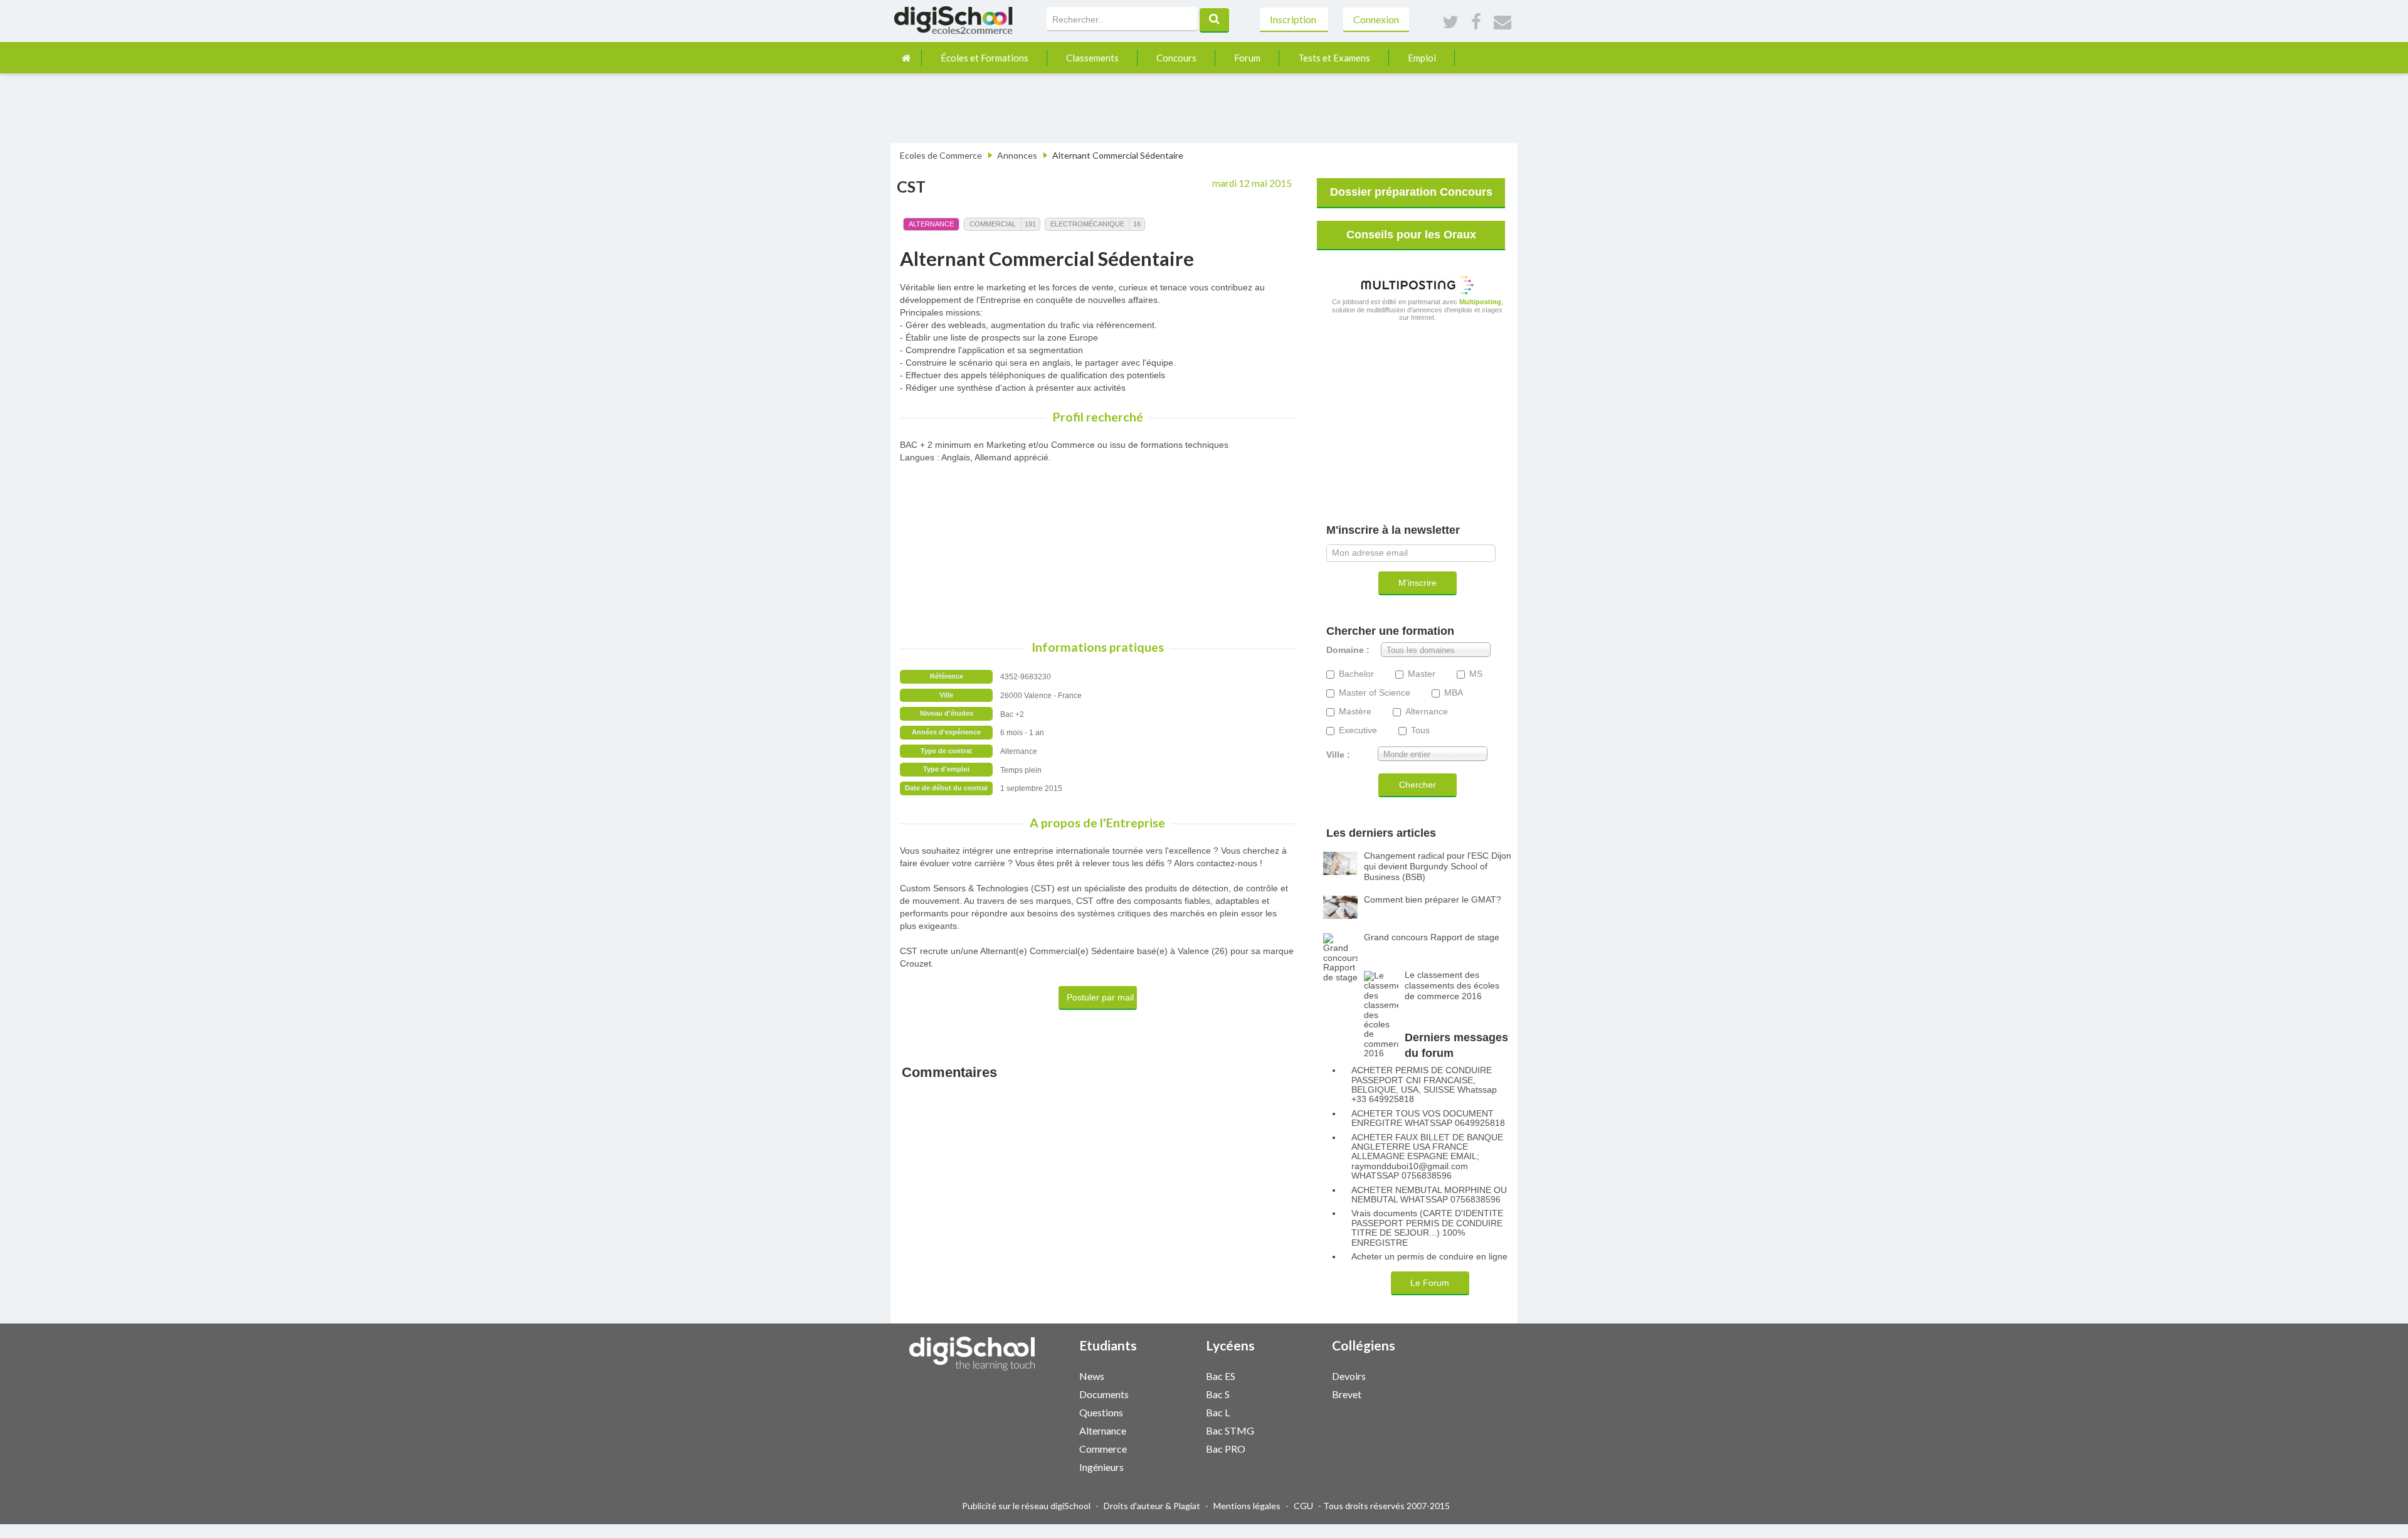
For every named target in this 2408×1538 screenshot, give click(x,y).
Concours (1176, 58)
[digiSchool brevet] (1418, 1393)
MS (1476, 674)
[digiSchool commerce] (1165, 1448)
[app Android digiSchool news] (1178, 1375)
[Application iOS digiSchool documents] (1171, 1393)
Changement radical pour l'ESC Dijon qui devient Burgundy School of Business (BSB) (1438, 866)
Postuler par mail (1100, 997)
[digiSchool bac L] (1291, 1412)
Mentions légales (1247, 1506)
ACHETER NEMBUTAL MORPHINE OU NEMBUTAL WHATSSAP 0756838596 (1429, 1195)
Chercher (1418, 785)
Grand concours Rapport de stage (1432, 937)
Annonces (1017, 155)
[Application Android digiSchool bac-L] (1304, 1411)
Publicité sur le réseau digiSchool (1026, 1506)
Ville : (1338, 755)
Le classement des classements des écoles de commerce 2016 (1452, 985)
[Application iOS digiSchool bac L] (1297, 1411)
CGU (1303, 1506)
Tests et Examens (1334, 58)
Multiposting (1480, 302)
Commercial (993, 224)
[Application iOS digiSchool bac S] (1297, 1393)
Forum (1247, 58)
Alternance (931, 224)
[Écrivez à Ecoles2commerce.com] (1502, 23)
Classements (1092, 58)
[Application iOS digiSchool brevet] (1424, 1393)
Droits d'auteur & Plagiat (1152, 1506)
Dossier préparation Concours (1411, 192)
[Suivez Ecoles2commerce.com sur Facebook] (1476, 23)
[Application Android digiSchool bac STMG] (1304, 1429)
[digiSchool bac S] (1291, 1393)
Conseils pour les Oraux (1411, 235)
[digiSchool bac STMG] (1291, 1430)
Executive (1358, 730)
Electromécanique (1087, 224)
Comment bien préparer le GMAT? (1433, 899)
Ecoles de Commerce (941, 155)
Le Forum (1430, 1283)
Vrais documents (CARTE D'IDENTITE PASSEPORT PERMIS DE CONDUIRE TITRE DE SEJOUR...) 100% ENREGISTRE (1427, 1228)
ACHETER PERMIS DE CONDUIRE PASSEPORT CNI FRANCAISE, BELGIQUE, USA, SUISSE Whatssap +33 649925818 (1424, 1085)
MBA (1454, 693)
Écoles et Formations (985, 58)
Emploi (1422, 58)
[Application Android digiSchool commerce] (1178, 1447)
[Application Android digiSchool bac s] (1304, 1393)
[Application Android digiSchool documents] (1178, 1393)
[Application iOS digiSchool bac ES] (1297, 1375)
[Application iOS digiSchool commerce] (1171, 1447)
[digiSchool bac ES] (1291, 1375)
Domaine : (1348, 650)
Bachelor (1356, 674)
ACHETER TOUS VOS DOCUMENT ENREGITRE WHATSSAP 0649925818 (1428, 1118)
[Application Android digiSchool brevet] (1430, 1393)
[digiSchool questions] (1165, 1412)
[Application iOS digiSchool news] (1171, 1375)
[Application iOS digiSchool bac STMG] (1297, 1429)
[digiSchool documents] (1165, 1393)
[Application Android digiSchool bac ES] (1304, 1375)
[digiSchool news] (1165, 1375)
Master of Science (1375, 693)
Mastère (1355, 712)
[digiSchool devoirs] (1418, 1375)
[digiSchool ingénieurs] (1165, 1466)
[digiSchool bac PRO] (1291, 1448)
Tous (1420, 730)
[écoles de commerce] (906, 58)
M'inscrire (1418, 583)
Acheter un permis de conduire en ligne (1429, 1257)
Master (1422, 674)
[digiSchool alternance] (1165, 1430)
